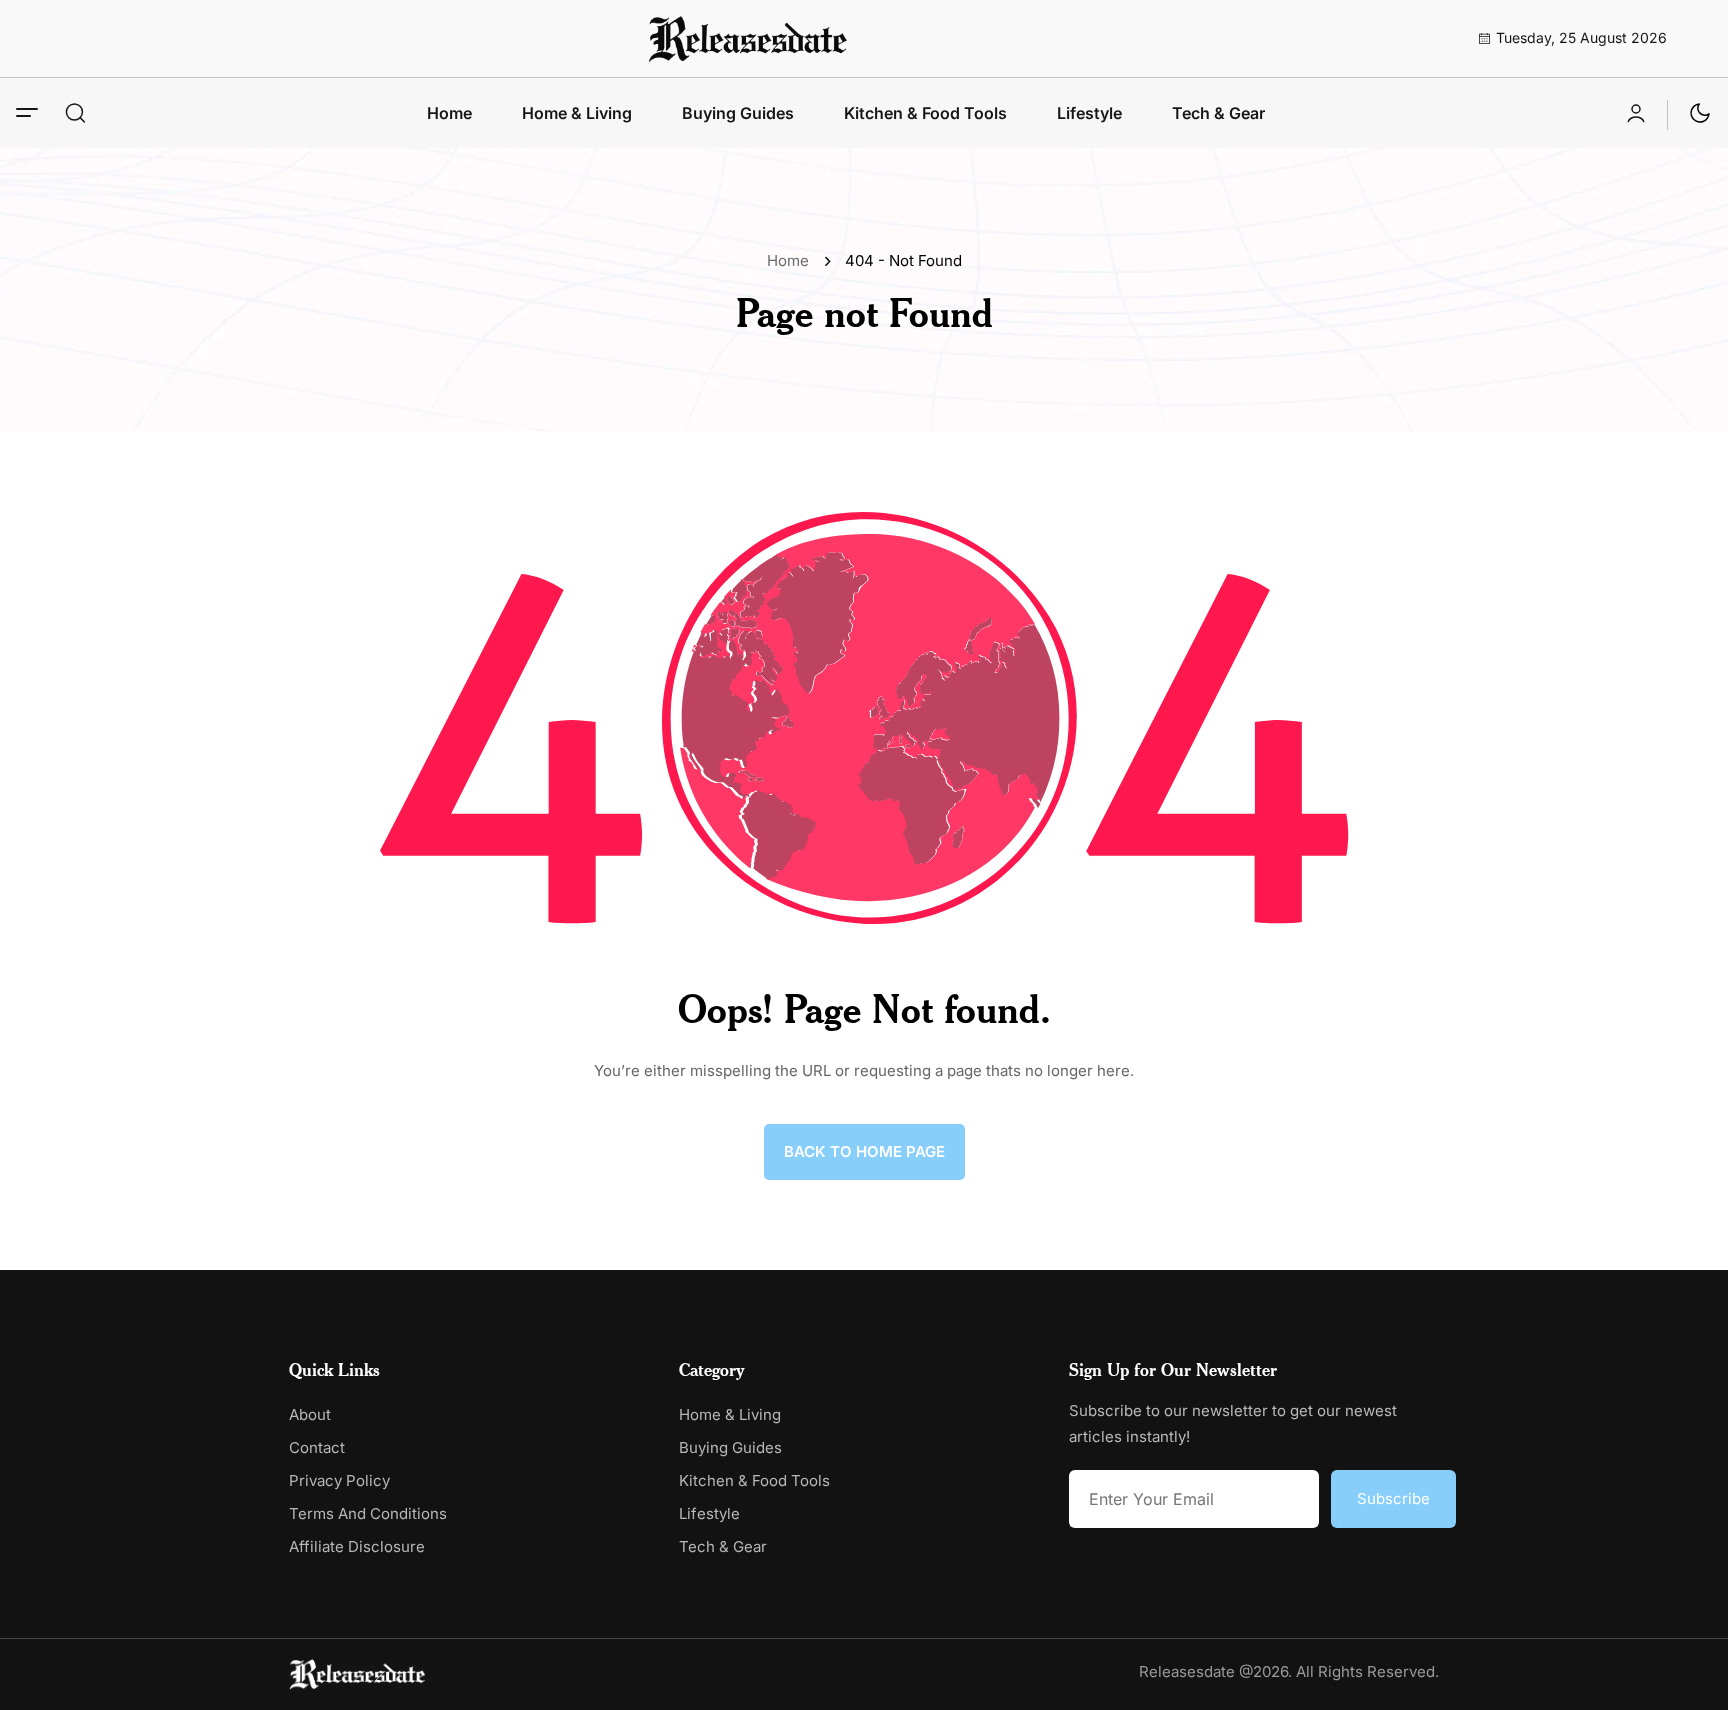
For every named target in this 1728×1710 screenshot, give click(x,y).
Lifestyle (1089, 113)
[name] (748, 38)
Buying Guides (738, 113)
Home (449, 113)
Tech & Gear (1218, 113)
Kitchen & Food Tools (925, 113)
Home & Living (577, 113)
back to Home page (864, 1151)
